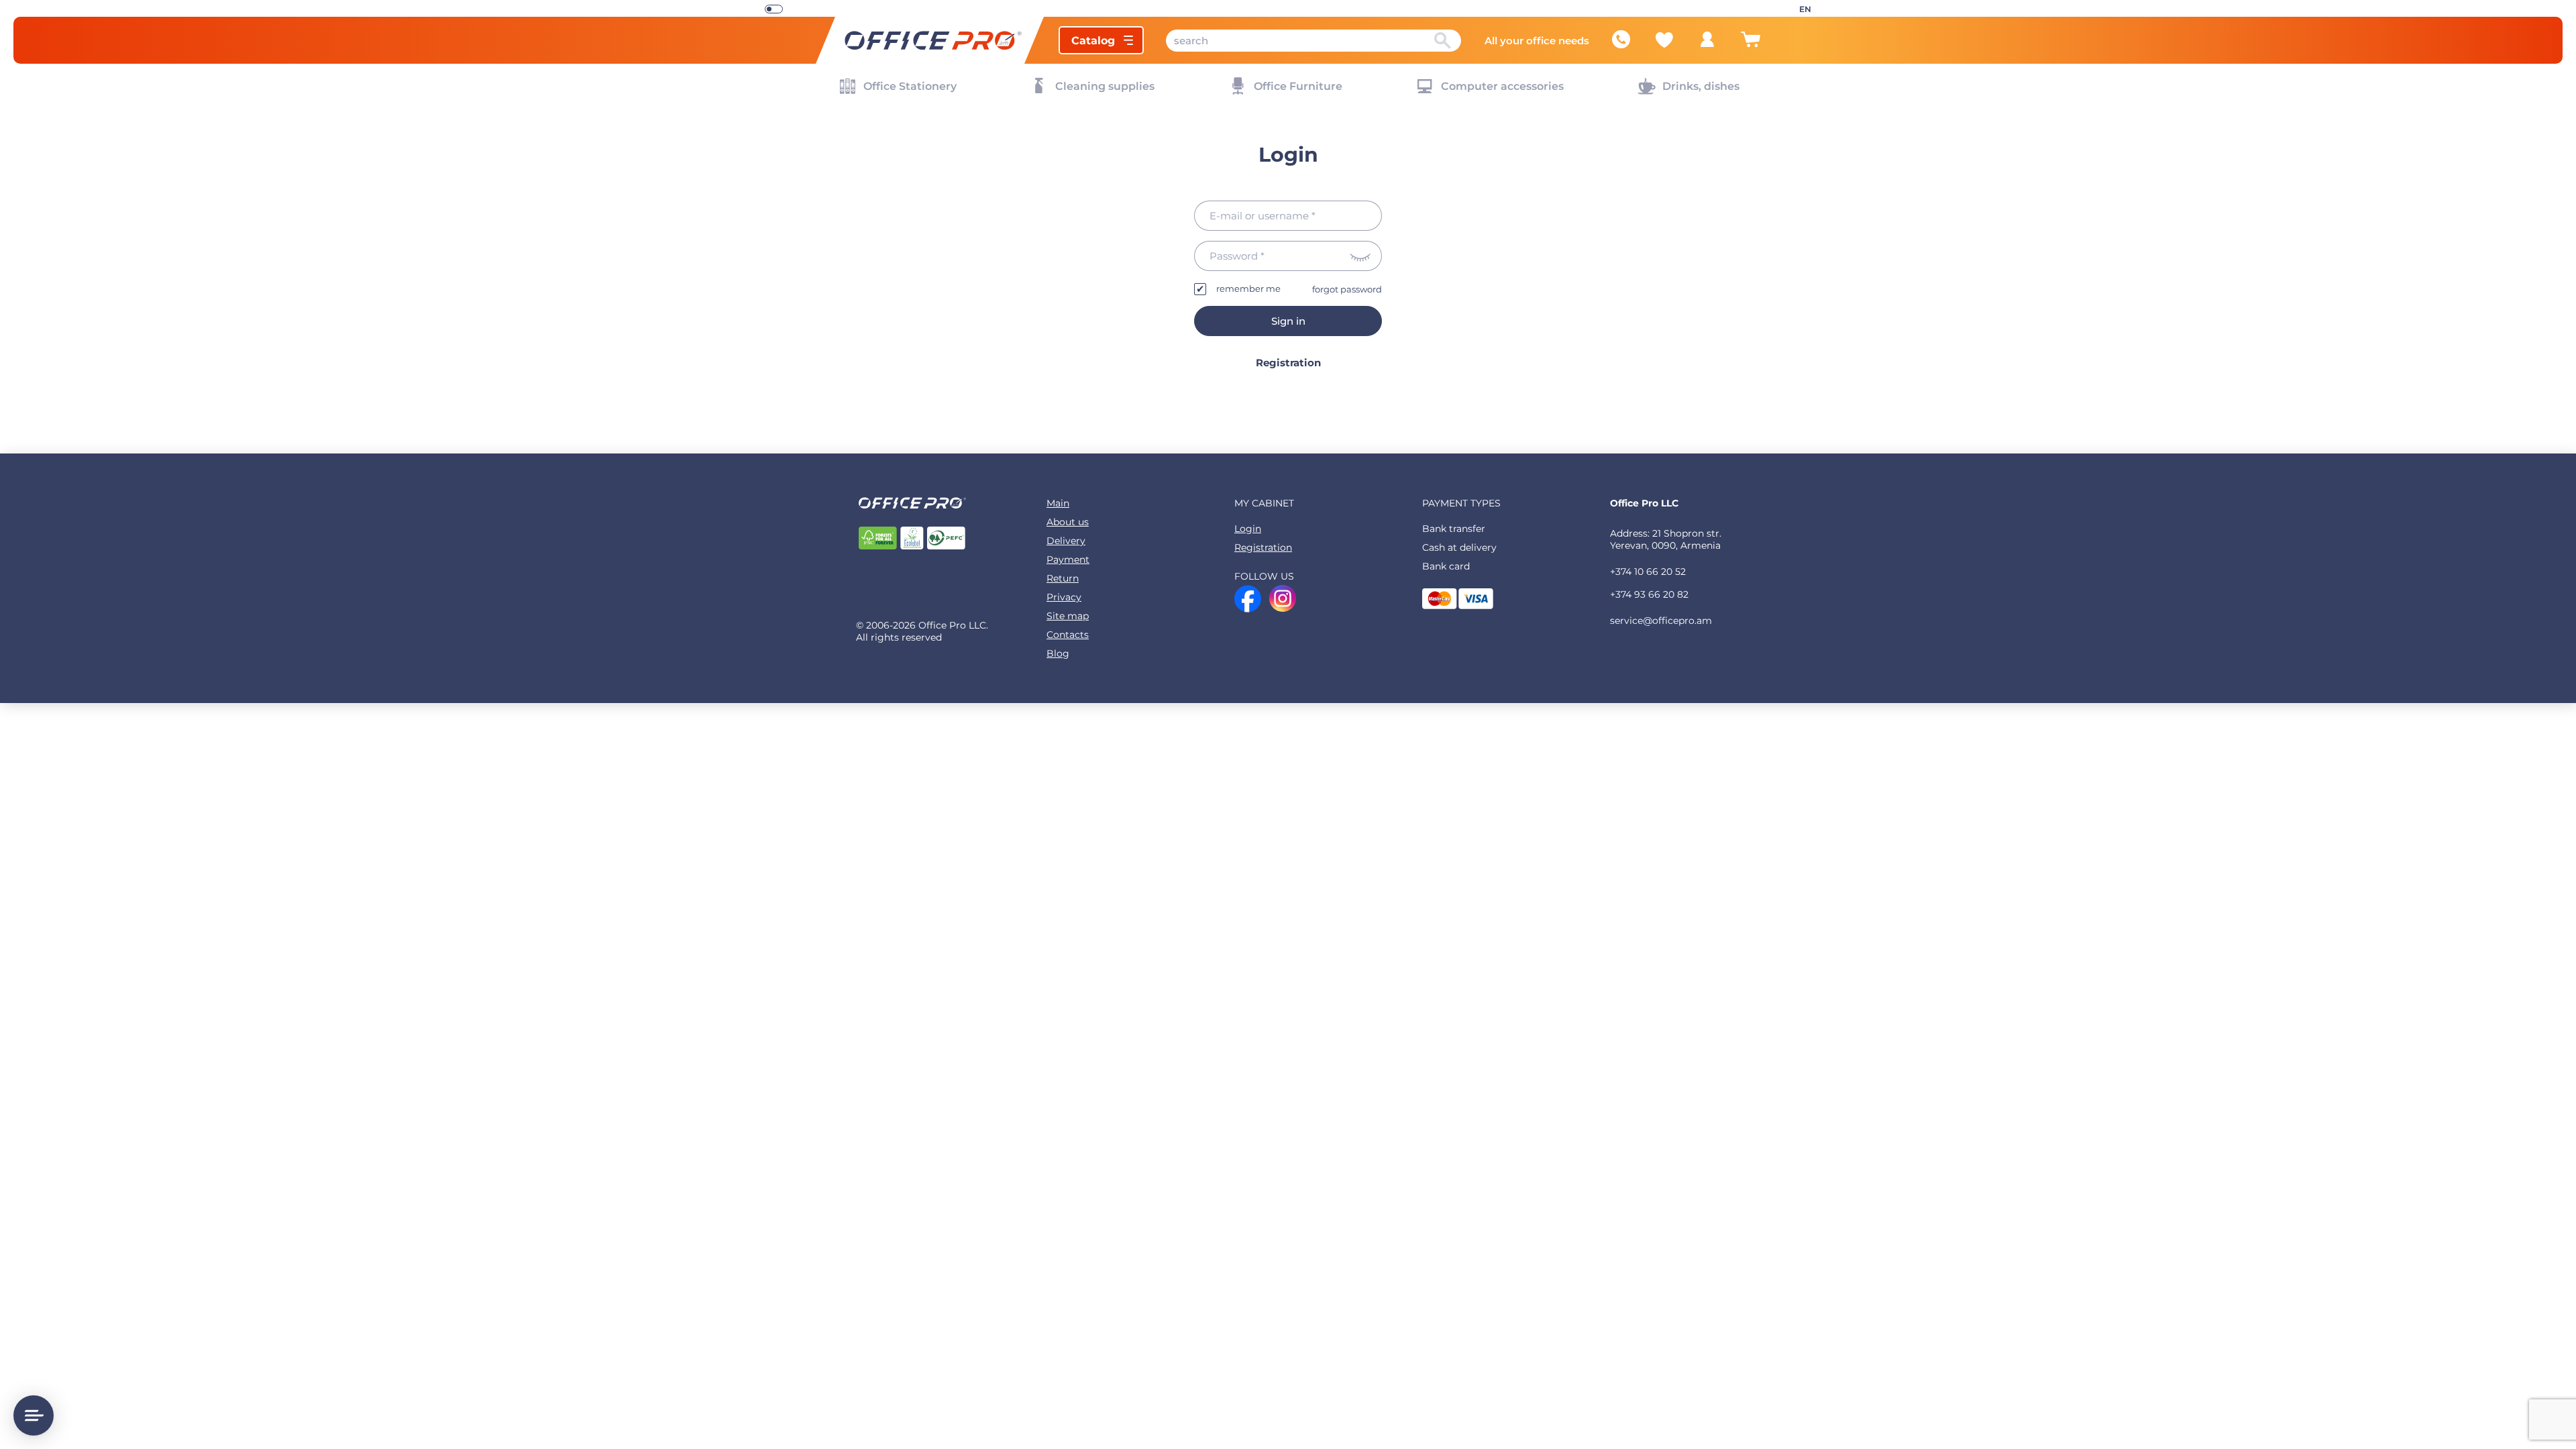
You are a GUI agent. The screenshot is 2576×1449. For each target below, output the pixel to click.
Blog (1058, 653)
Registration (1288, 363)
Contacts (1068, 635)
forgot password (1347, 289)
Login (1248, 529)
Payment (1068, 559)
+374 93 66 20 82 (1649, 594)
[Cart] (1750, 45)
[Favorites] (1664, 40)
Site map (1068, 616)
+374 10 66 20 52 (1648, 572)
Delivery (1066, 541)
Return (1063, 578)
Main (1058, 503)
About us (1068, 522)
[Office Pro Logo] (930, 40)
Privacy (1064, 597)
